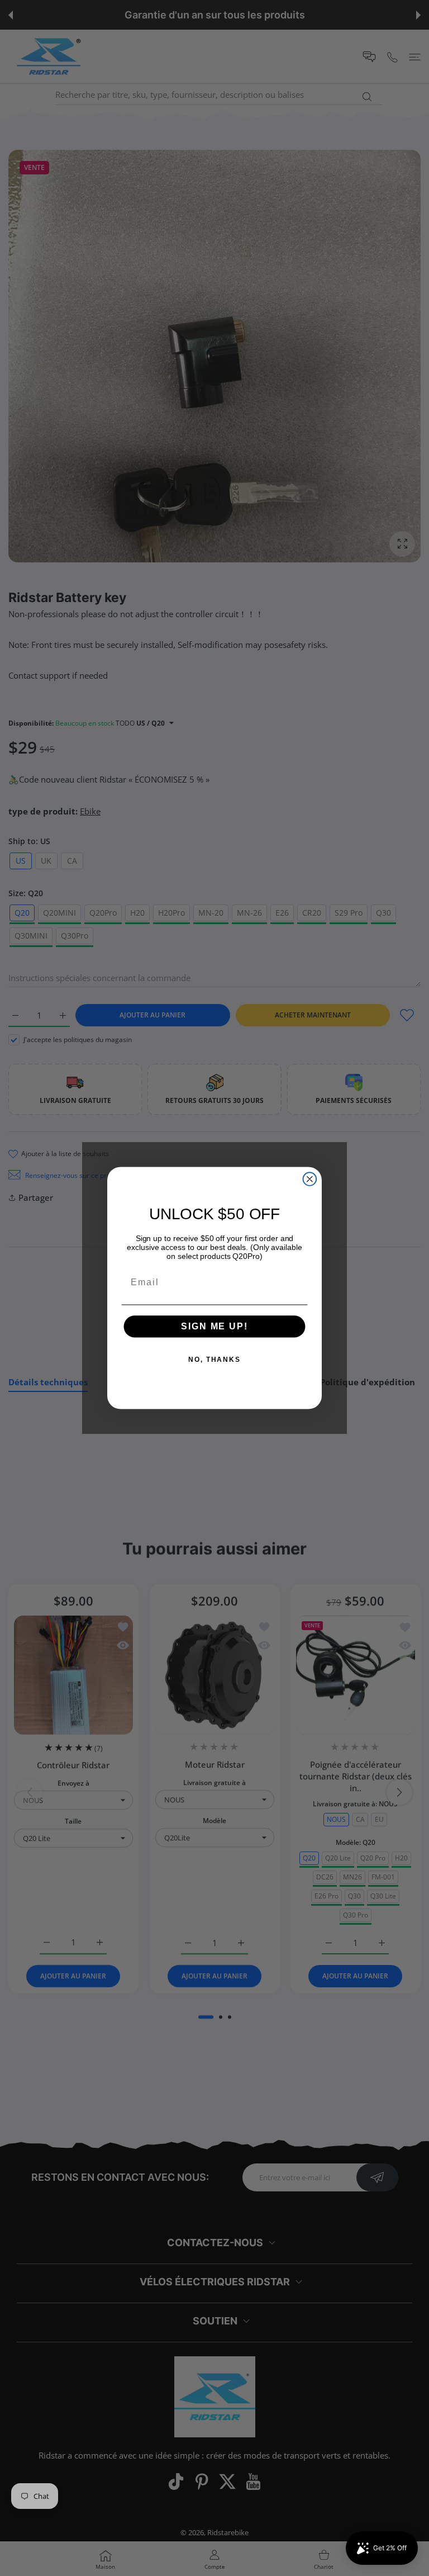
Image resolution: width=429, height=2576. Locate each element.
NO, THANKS (214, 1360)
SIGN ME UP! (214, 1326)
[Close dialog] (310, 1179)
